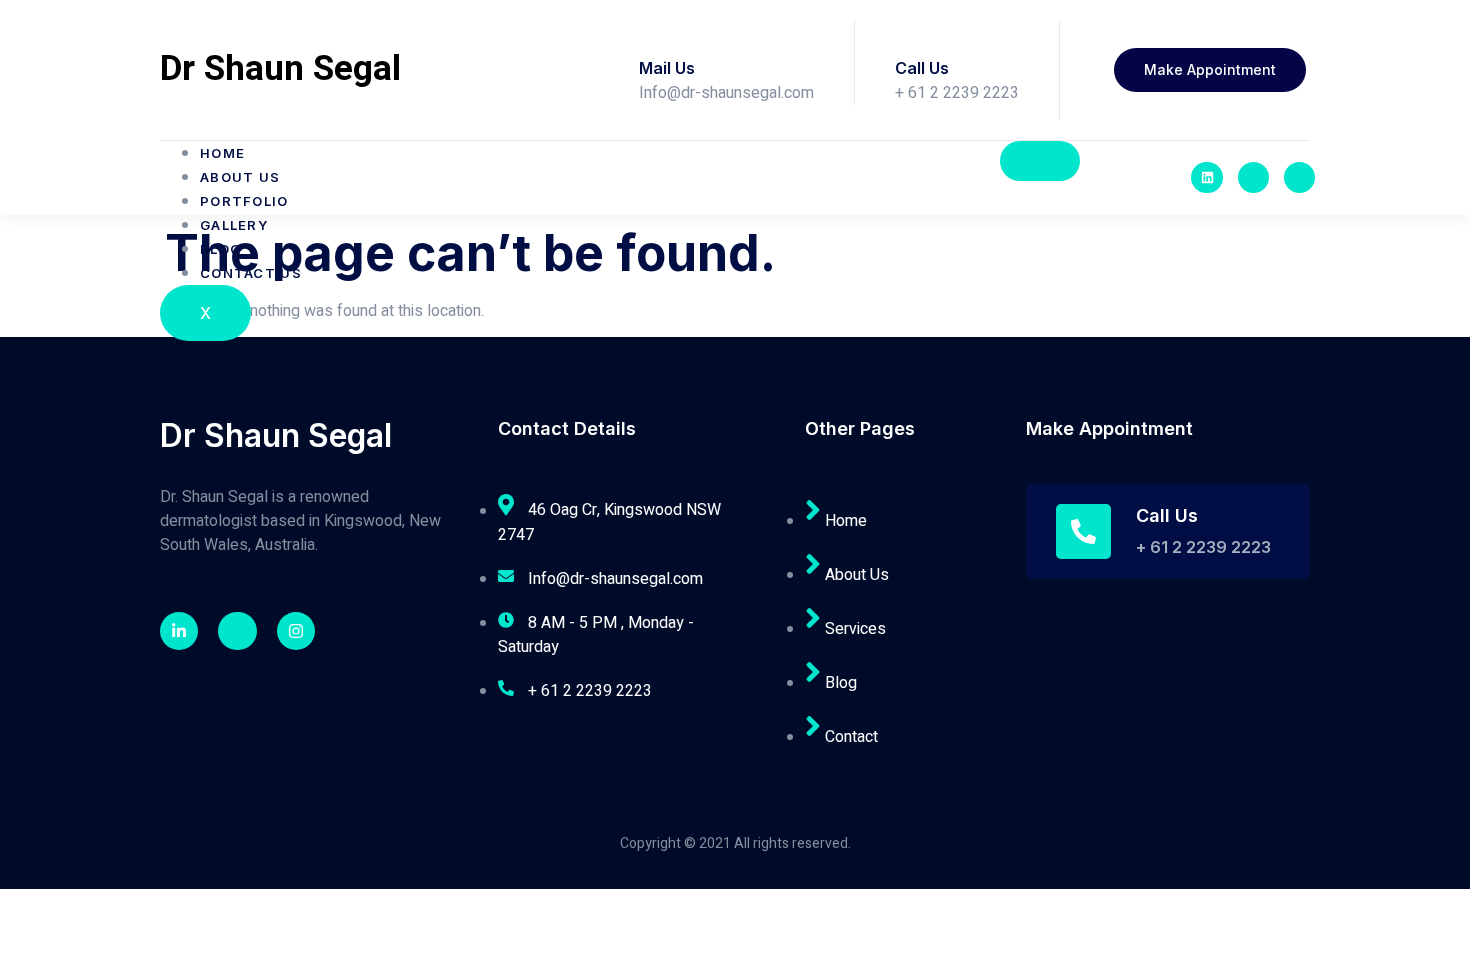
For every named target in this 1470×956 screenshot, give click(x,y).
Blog (220, 249)
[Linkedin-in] (179, 631)
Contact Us (251, 273)
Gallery (234, 225)
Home (222, 153)
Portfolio (244, 201)
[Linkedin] (1206, 177)
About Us (240, 177)
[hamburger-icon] (1040, 161)
